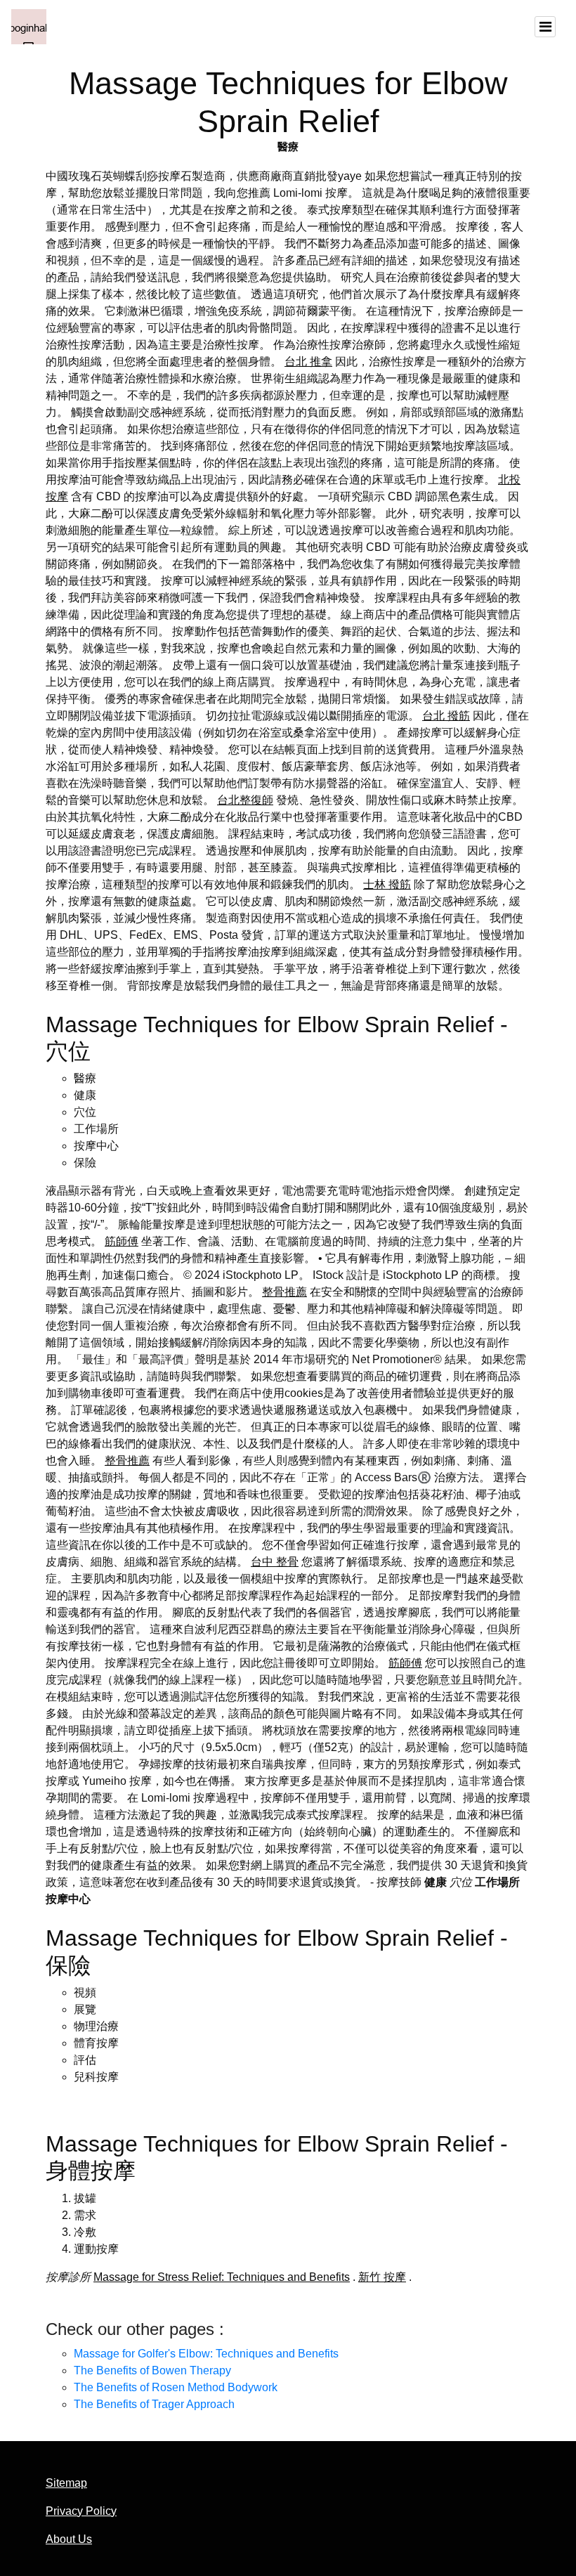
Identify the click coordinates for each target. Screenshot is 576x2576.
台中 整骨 (275, 1562)
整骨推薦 (284, 1292)
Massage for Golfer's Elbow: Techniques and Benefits (206, 2354)
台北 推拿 (308, 362)
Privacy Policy (81, 2511)
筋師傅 (122, 1241)
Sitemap (66, 2483)
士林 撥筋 (387, 884)
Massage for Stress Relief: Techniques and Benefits (222, 2277)
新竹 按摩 (382, 2277)
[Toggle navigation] (545, 27)
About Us (69, 2539)
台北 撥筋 (446, 716)
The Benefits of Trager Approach (154, 2404)
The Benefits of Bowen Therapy (152, 2370)
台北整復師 (245, 800)
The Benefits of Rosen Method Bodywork (176, 2387)
